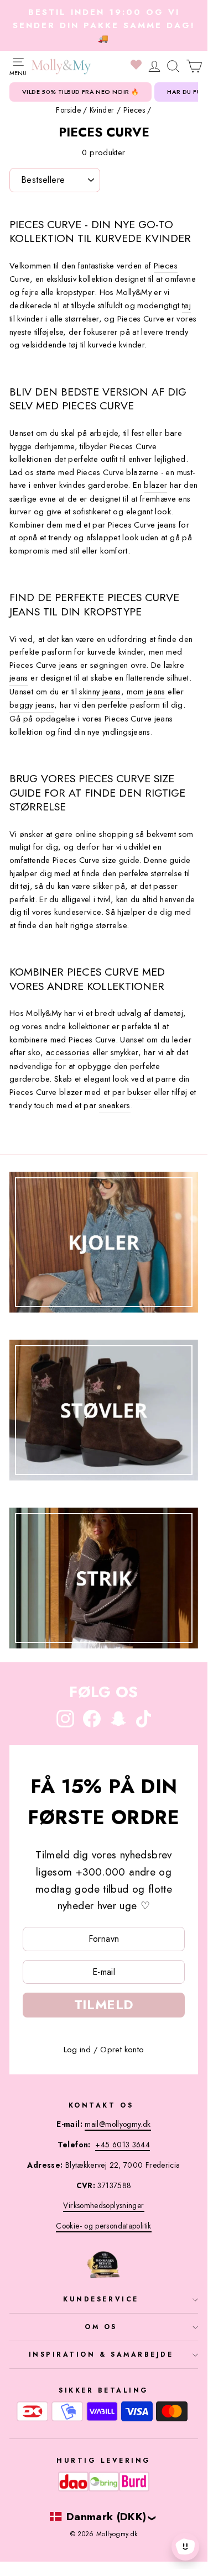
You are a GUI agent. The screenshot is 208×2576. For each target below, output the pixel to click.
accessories (68, 1052)
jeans (19, 678)
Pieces (134, 110)
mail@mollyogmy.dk (118, 2124)
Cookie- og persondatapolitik (103, 2226)
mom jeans (146, 692)
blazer (155, 485)
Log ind (77, 2050)
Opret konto (122, 2050)
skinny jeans (100, 692)
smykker (125, 1052)
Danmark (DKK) (106, 2516)
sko (34, 1052)
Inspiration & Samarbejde (101, 2354)
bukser (139, 1092)
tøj (186, 305)
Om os (101, 2327)
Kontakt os (101, 2105)
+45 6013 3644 (123, 2145)
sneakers (115, 1105)
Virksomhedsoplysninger (103, 2205)
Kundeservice (101, 2299)
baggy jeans (32, 705)
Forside (68, 110)
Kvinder (102, 110)
